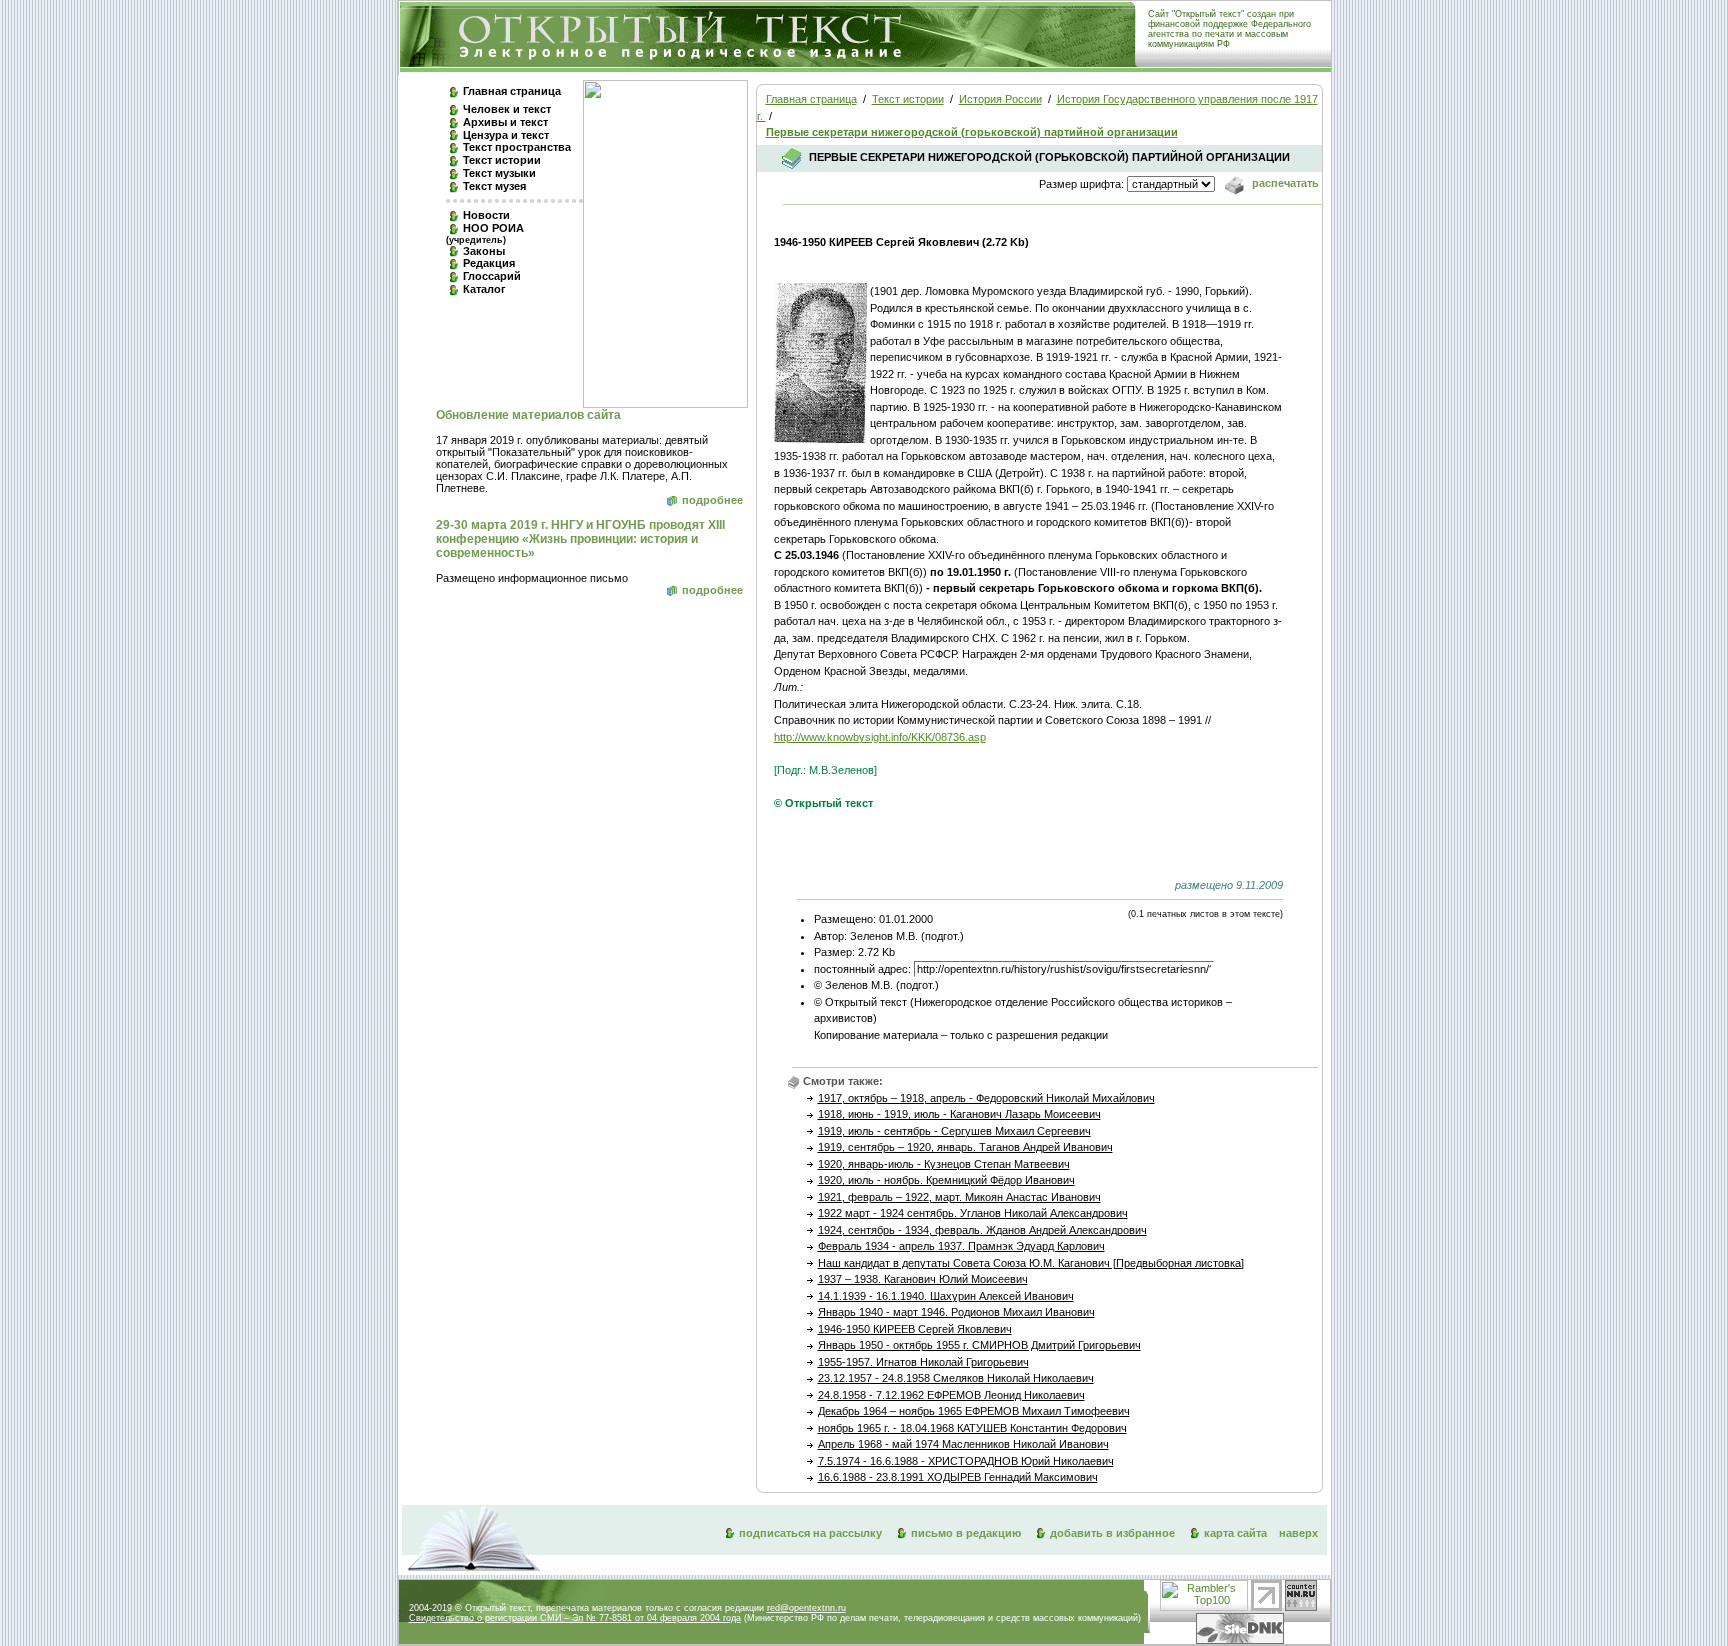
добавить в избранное (1112, 1533)
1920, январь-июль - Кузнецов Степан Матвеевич (944, 1164)
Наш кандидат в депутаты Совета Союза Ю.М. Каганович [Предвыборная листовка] (1031, 1263)
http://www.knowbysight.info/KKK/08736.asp (880, 737)
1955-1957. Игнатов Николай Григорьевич (923, 1362)
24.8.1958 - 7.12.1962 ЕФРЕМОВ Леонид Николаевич (951, 1395)
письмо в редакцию (966, 1533)
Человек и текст (507, 109)
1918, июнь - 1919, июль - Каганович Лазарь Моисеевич (959, 1114)
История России (1000, 99)
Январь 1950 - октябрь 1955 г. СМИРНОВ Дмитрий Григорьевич (979, 1345)
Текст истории (502, 160)
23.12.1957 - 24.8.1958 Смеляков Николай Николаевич (956, 1378)
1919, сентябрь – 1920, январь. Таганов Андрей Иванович (965, 1147)
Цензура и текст (506, 135)
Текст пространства (517, 147)
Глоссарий (492, 276)
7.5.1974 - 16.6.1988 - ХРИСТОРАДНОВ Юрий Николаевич (966, 1461)
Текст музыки (499, 173)
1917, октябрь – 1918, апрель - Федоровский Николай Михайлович (986, 1098)
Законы (484, 251)
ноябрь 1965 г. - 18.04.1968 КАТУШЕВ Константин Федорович (972, 1428)
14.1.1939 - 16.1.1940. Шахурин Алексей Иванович (946, 1296)
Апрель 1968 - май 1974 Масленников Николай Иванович (963, 1444)
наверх (1298, 1533)
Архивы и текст (505, 122)
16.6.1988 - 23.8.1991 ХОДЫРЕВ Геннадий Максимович (958, 1477)
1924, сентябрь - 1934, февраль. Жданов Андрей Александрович (982, 1230)
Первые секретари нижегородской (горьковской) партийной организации (972, 132)
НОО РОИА (485, 233)
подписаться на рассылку (810, 1533)
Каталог (484, 289)
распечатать (1284, 183)
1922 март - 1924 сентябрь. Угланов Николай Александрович (973, 1213)
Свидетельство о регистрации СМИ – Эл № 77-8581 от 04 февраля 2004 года (575, 1618)
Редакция (489, 263)
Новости (486, 215)
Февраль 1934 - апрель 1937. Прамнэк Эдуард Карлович (961, 1246)
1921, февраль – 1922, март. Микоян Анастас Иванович (959, 1197)
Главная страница (512, 91)
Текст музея (494, 186)
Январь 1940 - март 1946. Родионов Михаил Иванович (956, 1312)
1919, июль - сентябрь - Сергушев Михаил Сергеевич (954, 1131)
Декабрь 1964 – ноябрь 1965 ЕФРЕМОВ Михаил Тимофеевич (974, 1411)
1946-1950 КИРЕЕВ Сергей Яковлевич (915, 1329)
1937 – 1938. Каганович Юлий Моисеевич (923, 1279)
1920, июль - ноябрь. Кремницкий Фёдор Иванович (946, 1180)
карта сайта (1235, 1533)
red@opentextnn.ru (806, 1608)
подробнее (712, 500)
